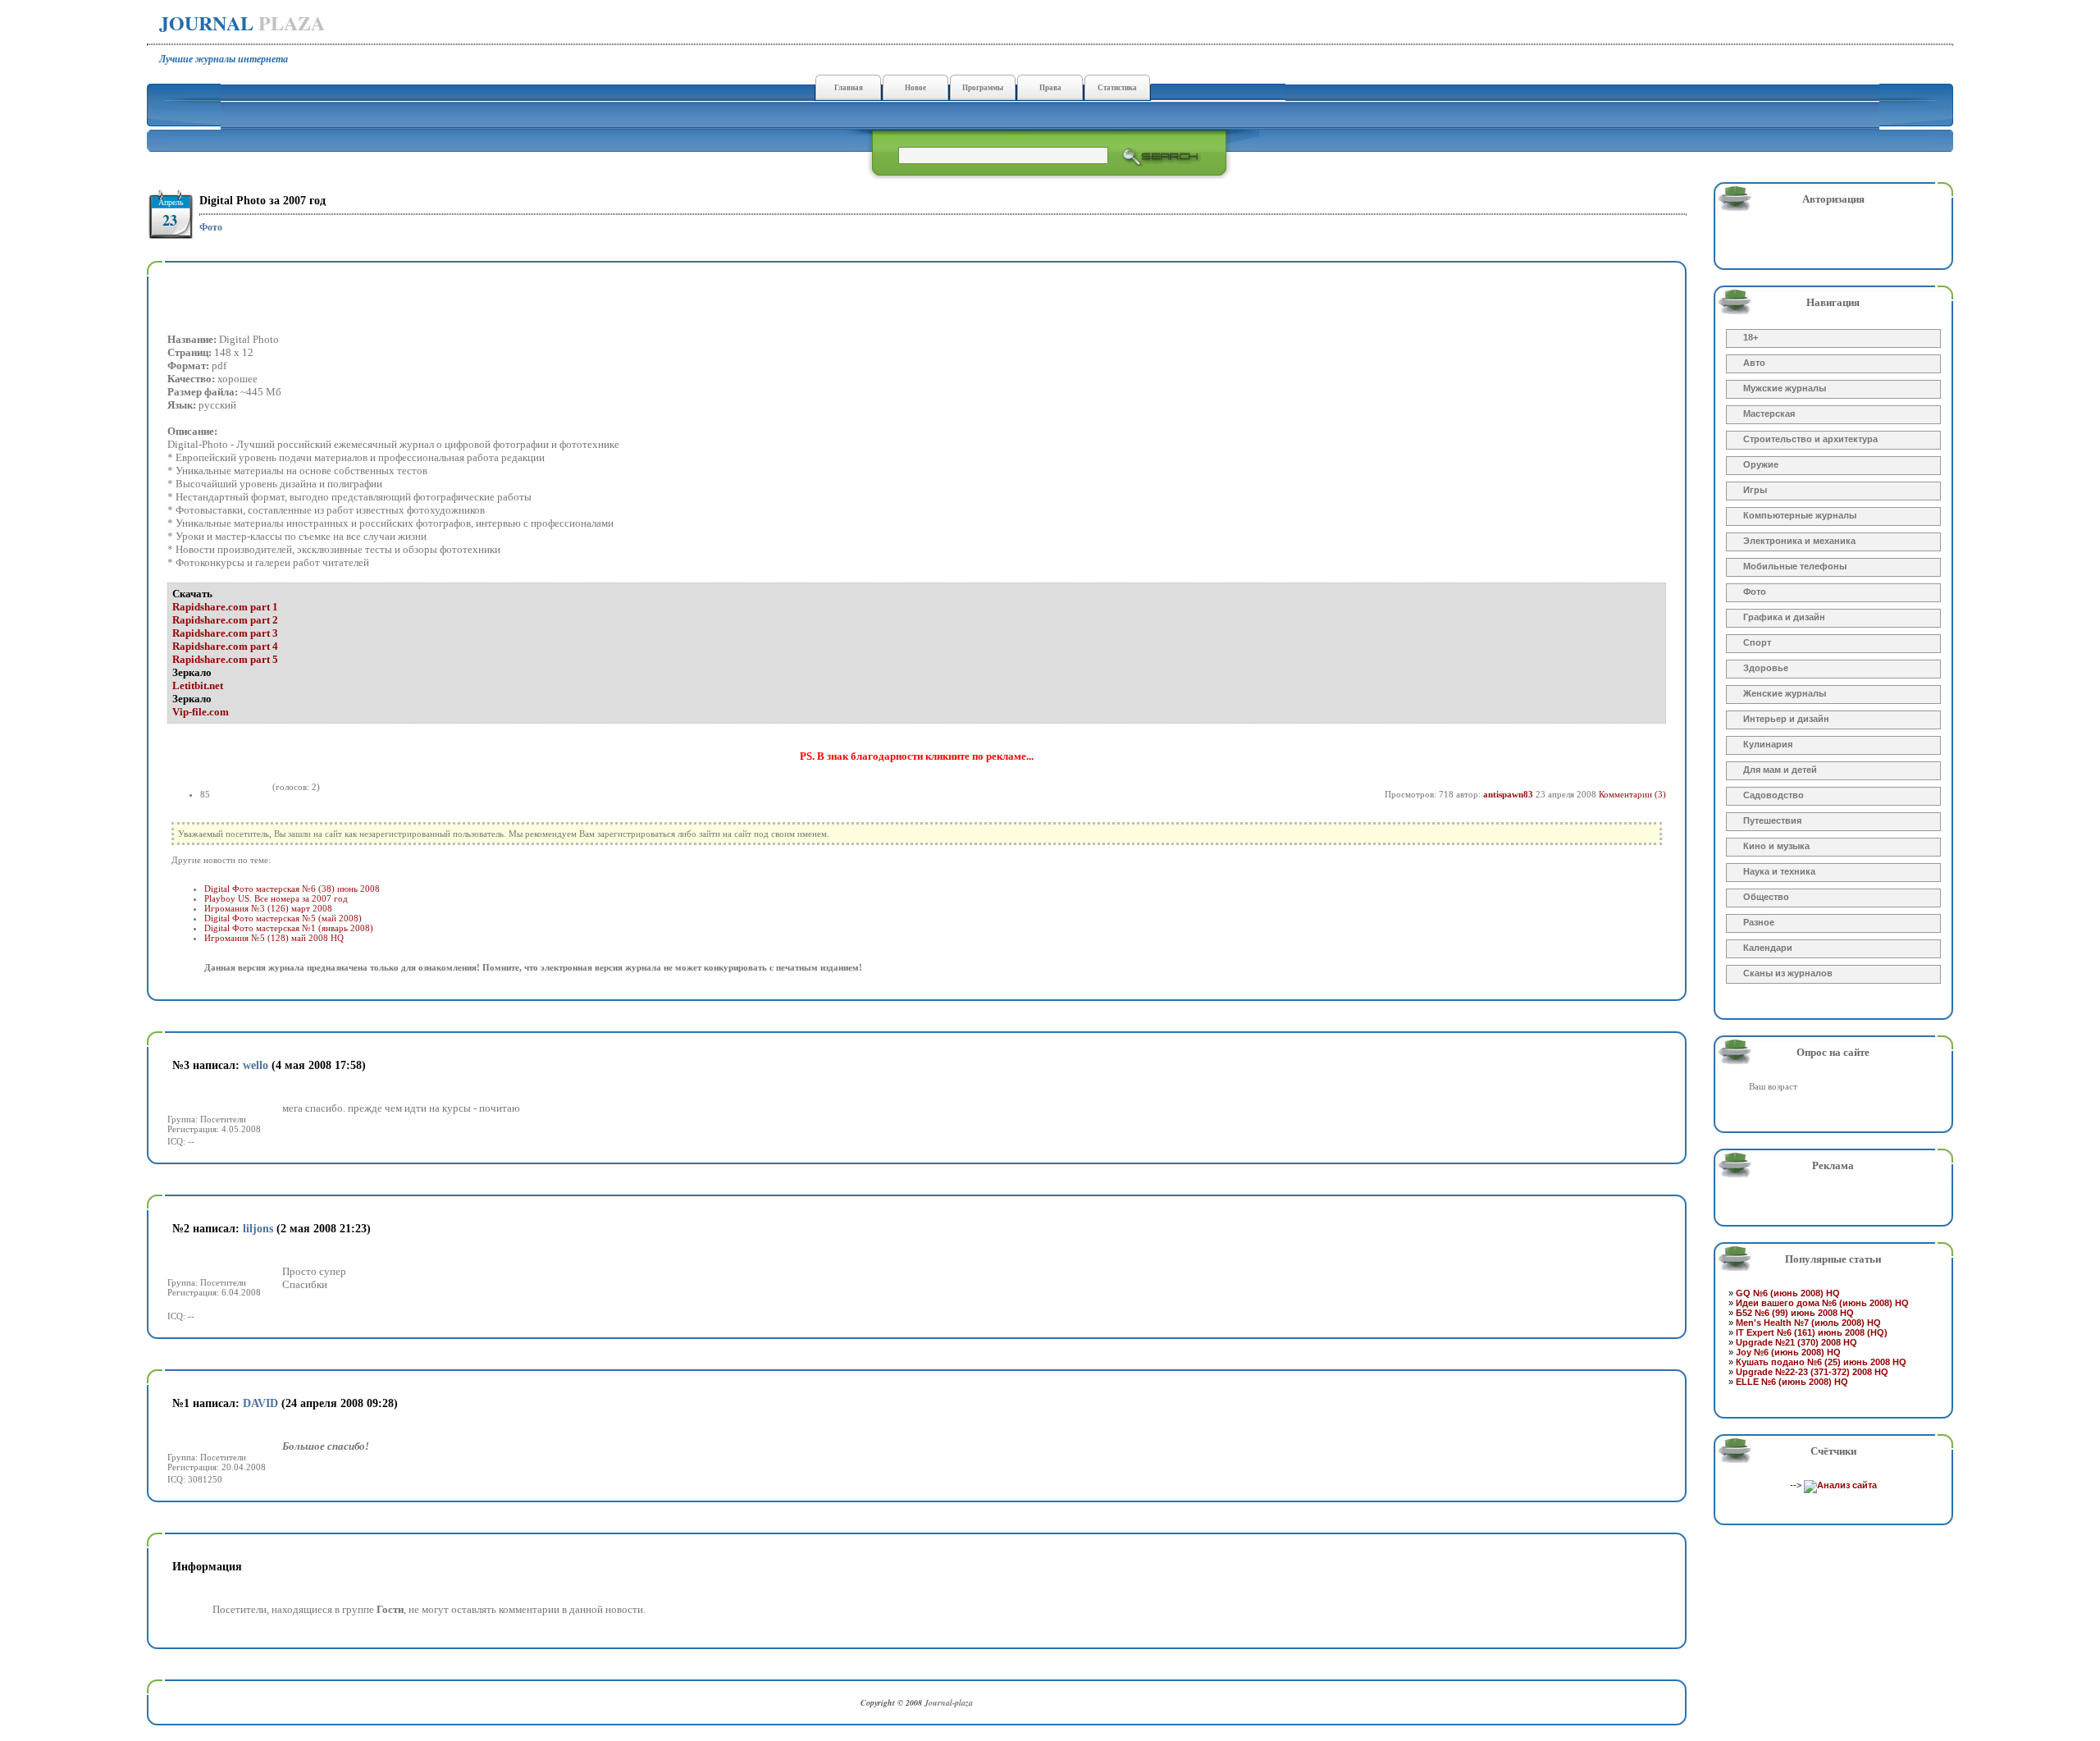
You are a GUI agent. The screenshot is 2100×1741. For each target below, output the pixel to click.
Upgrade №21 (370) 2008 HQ (1796, 1342)
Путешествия (1772, 820)
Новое (915, 88)
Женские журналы (1785, 693)
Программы (983, 88)
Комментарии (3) (1632, 794)
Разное (1759, 922)
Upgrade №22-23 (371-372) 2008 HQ (1812, 1372)
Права (1050, 88)
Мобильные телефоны (1795, 566)
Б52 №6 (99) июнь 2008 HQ (1795, 1313)
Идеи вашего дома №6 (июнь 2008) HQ (1822, 1303)
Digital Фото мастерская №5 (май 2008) (283, 918)
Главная (849, 88)
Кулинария (1768, 744)
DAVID (260, 1403)
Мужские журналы (1785, 388)
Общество (1766, 897)
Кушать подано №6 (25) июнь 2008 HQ (1821, 1362)
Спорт (1757, 642)
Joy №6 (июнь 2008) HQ (1788, 1352)
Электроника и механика (1799, 541)
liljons (258, 1229)
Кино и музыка (1776, 846)
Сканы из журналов (1788, 973)
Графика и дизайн (1784, 617)
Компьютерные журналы (1800, 515)
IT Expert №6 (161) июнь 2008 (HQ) (1812, 1332)
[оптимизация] (1840, 1485)
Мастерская (1769, 414)
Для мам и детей (1780, 770)
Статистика (1117, 88)
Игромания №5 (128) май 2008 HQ (274, 938)
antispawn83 (1508, 794)
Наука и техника (1779, 871)
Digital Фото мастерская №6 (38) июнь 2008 (292, 889)
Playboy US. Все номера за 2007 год (276, 898)
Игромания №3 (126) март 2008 (268, 908)
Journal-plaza (949, 1702)
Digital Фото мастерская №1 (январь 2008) (289, 928)
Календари (1768, 948)
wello (256, 1065)
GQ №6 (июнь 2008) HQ (1788, 1293)
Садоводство (1774, 795)
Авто (1754, 363)
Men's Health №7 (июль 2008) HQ (1808, 1323)
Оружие (1761, 464)
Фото (211, 227)
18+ (1751, 337)
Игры (1755, 490)
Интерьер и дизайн (1786, 719)
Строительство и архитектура (1810, 439)
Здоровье (1766, 668)
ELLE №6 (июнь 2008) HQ (1792, 1382)
